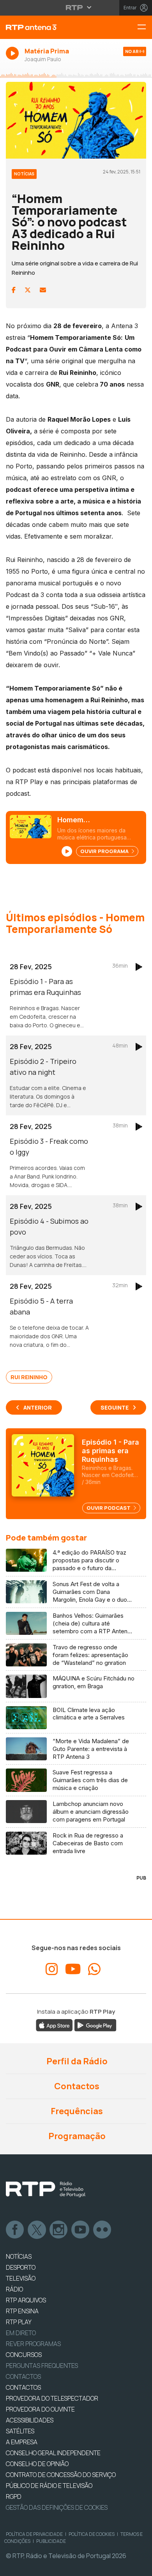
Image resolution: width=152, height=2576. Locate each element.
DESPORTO (21, 2267)
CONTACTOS (23, 2387)
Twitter (37, 2230)
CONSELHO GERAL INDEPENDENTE (53, 2453)
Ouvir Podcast (109, 1508)
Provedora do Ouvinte (40, 2409)
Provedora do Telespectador (52, 2398)
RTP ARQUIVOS (26, 2300)
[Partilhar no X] (28, 290)
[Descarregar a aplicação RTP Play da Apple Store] (54, 2025)
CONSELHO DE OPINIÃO (37, 2464)
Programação (76, 2136)
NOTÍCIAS (19, 2256)
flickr (103, 2230)
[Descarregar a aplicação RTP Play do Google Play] (95, 2025)
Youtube (81, 2230)
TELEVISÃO (21, 2278)
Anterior (38, 1407)
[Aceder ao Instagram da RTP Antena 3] (52, 1969)
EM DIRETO (21, 2333)
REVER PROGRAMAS (33, 2344)
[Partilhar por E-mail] (43, 290)
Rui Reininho (29, 1377)
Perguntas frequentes (42, 2366)
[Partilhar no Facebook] (14, 290)
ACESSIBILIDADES (30, 2420)
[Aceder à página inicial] (51, 27)
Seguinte (115, 1407)
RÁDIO (14, 2289)
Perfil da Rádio (76, 2061)
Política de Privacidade (34, 2534)
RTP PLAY (19, 2322)
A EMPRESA (22, 2442)
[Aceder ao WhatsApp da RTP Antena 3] (94, 1969)
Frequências (76, 2111)
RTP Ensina (22, 2311)
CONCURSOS (24, 2355)
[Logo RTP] (46, 2189)
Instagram (59, 2230)
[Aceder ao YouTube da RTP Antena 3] (73, 1969)
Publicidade (51, 2541)
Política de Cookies (92, 2534)
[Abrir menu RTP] (76, 7)
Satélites (20, 2431)
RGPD (14, 2496)
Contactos (76, 2086)
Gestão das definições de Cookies (57, 2507)
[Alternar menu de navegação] (145, 27)
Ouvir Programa (105, 851)
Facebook (15, 2230)
